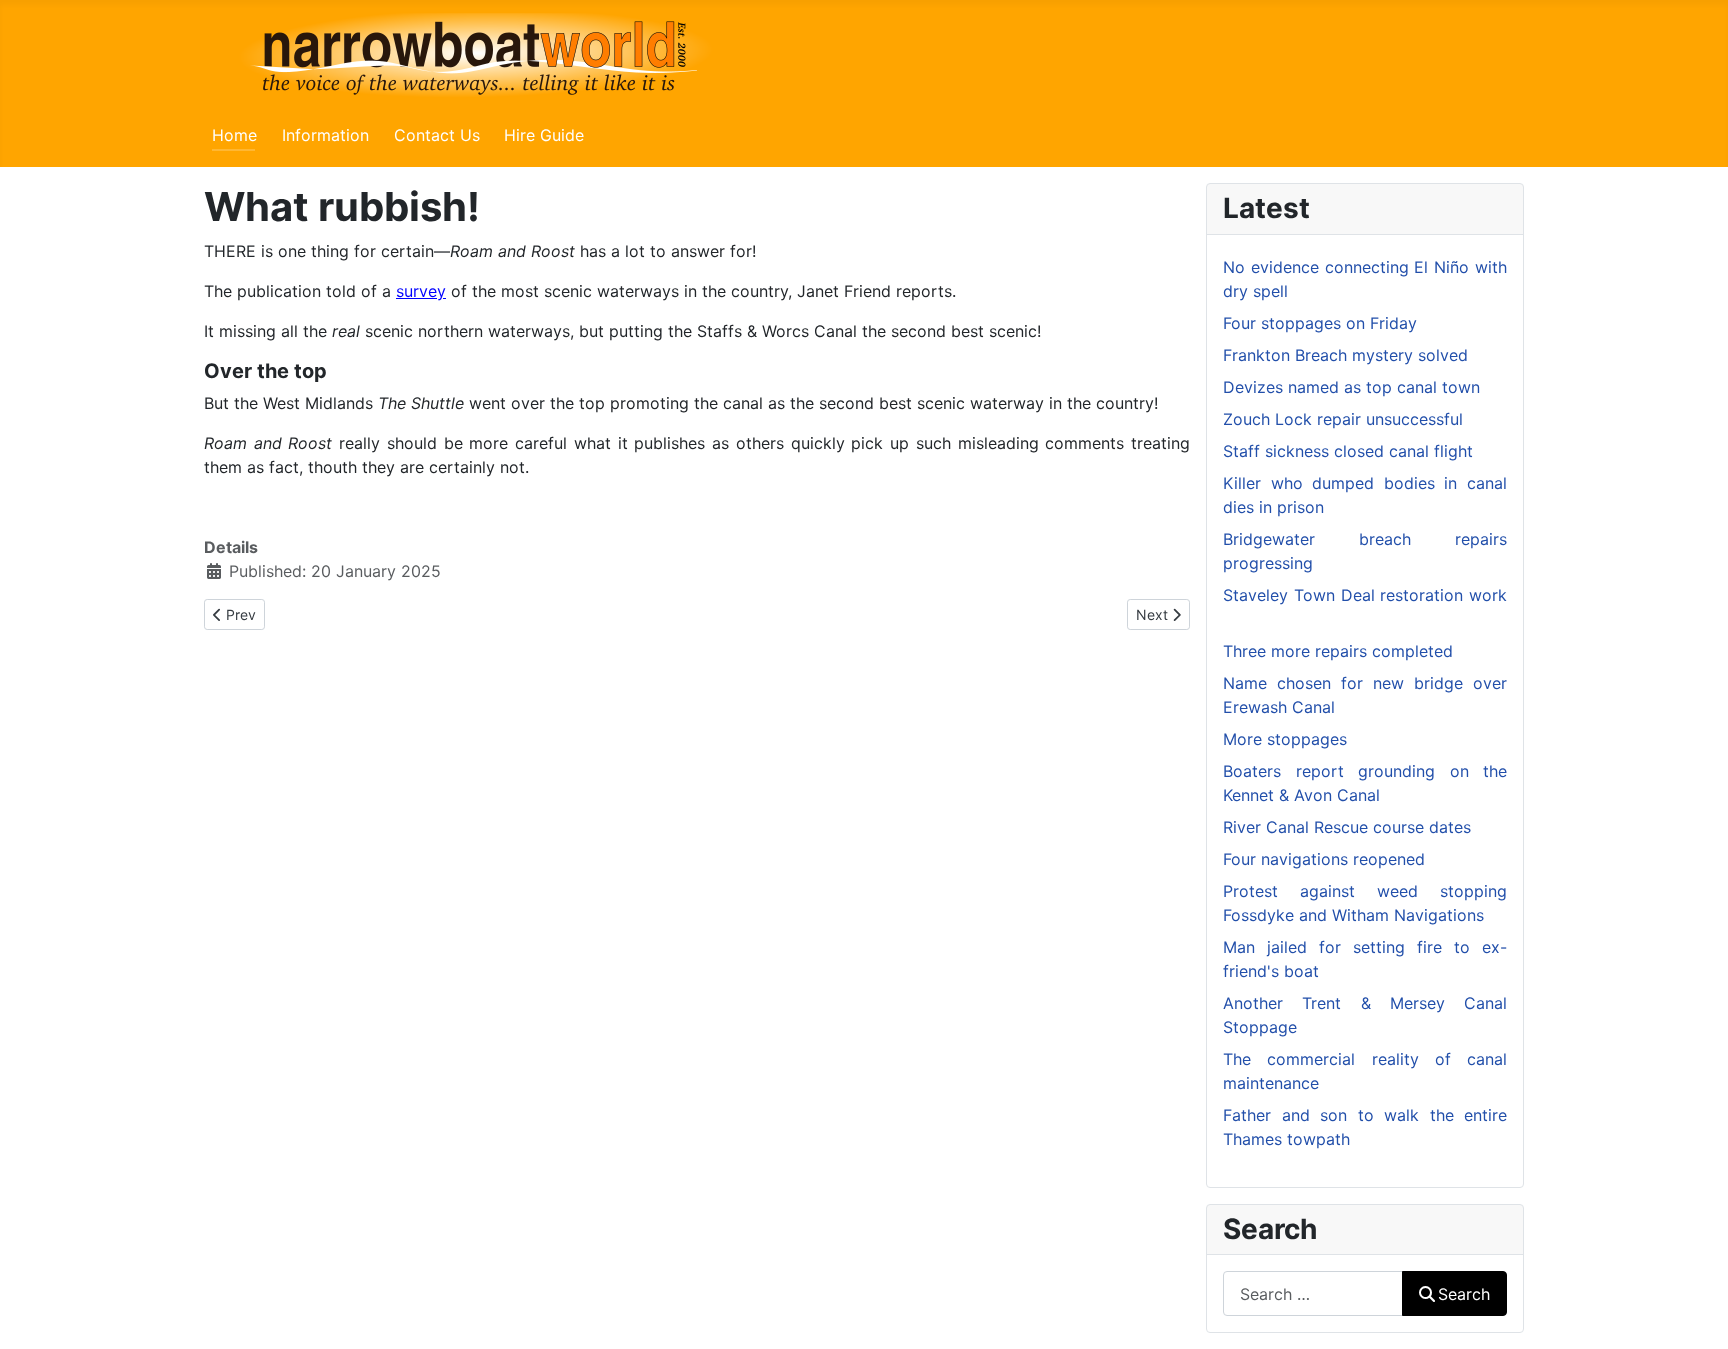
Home (234, 135)
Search (1464, 1294)
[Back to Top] (1693, 1312)
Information (325, 135)
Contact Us (437, 135)
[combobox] (1313, 1293)
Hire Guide (544, 135)
